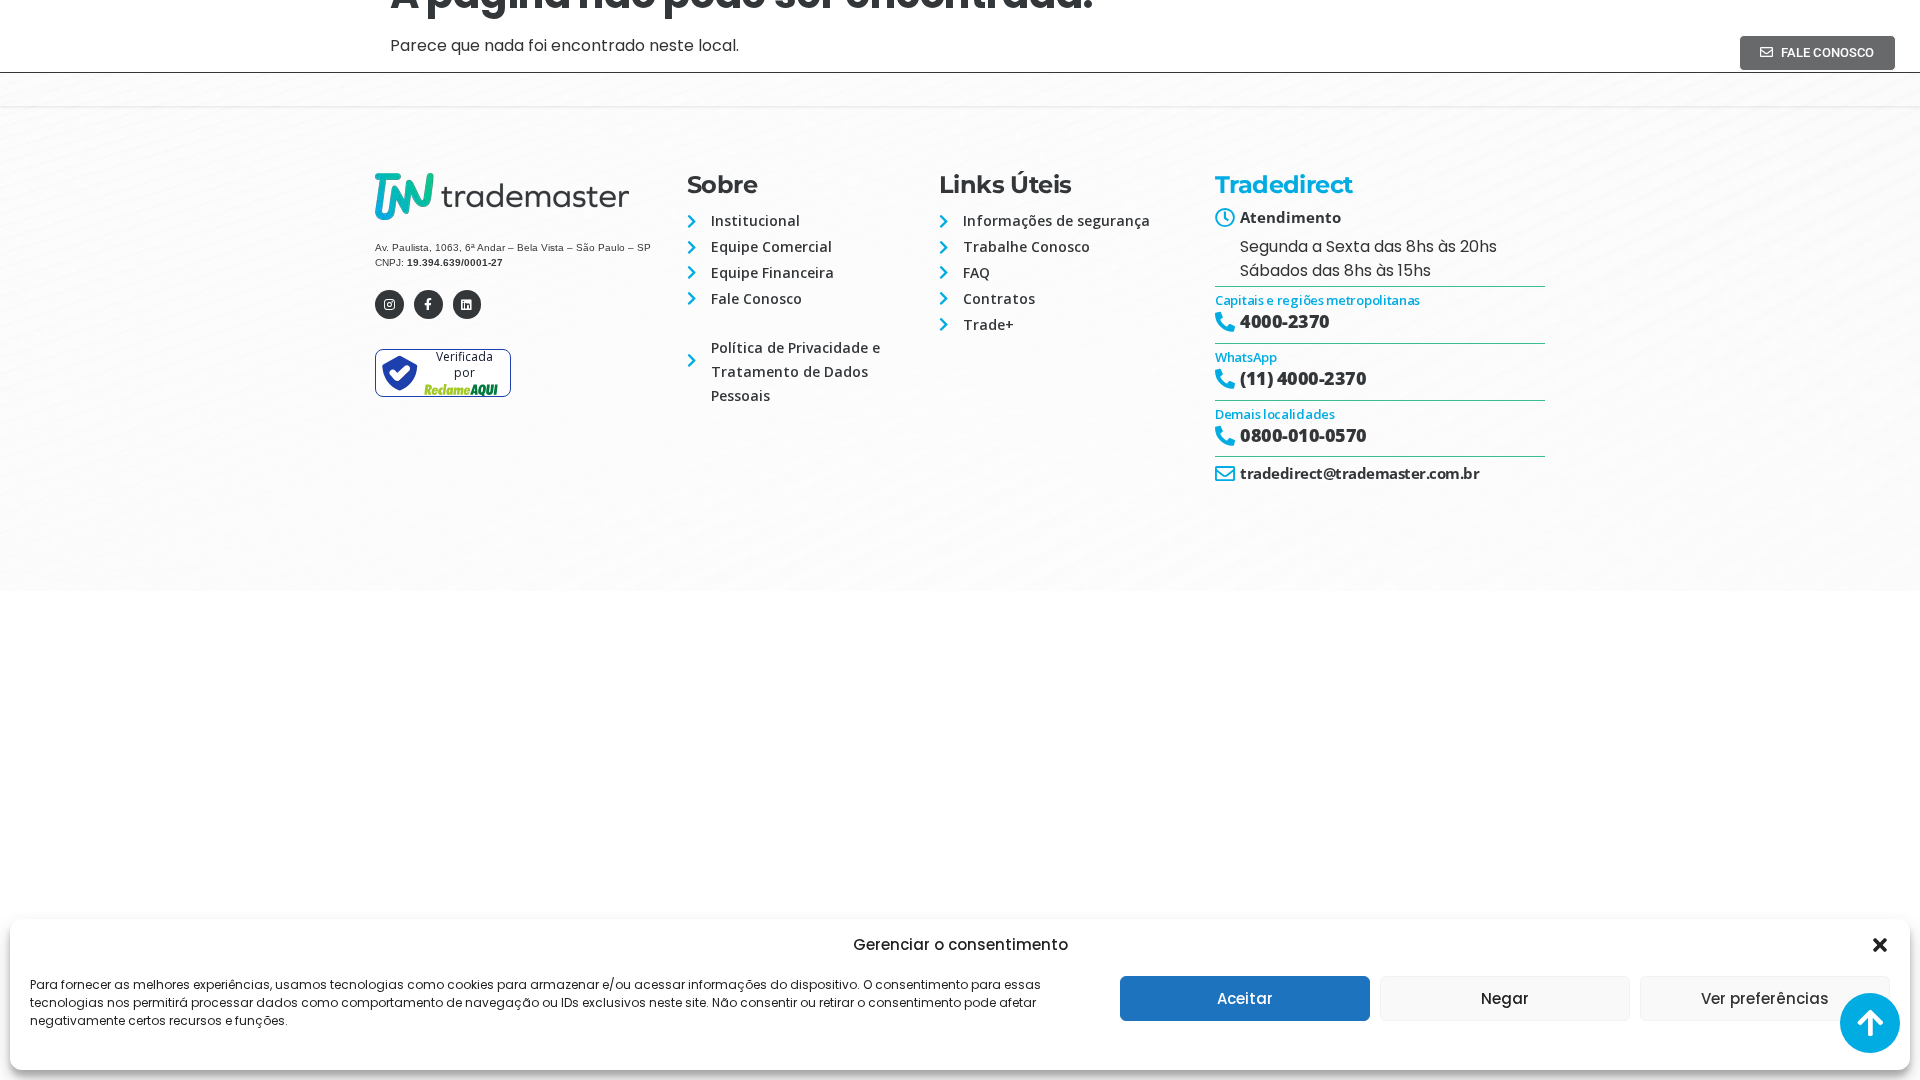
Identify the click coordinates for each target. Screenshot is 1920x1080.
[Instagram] (389, 304)
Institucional (1191, 43)
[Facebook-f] (428, 304)
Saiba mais (1448, 43)
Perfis (1312, 43)
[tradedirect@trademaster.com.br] (1225, 474)
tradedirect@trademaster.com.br (1359, 473)
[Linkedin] (467, 304)
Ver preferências (1765, 998)
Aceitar (1245, 998)
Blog (1580, 43)
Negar (1505, 998)
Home (1068, 43)
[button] (1880, 945)
